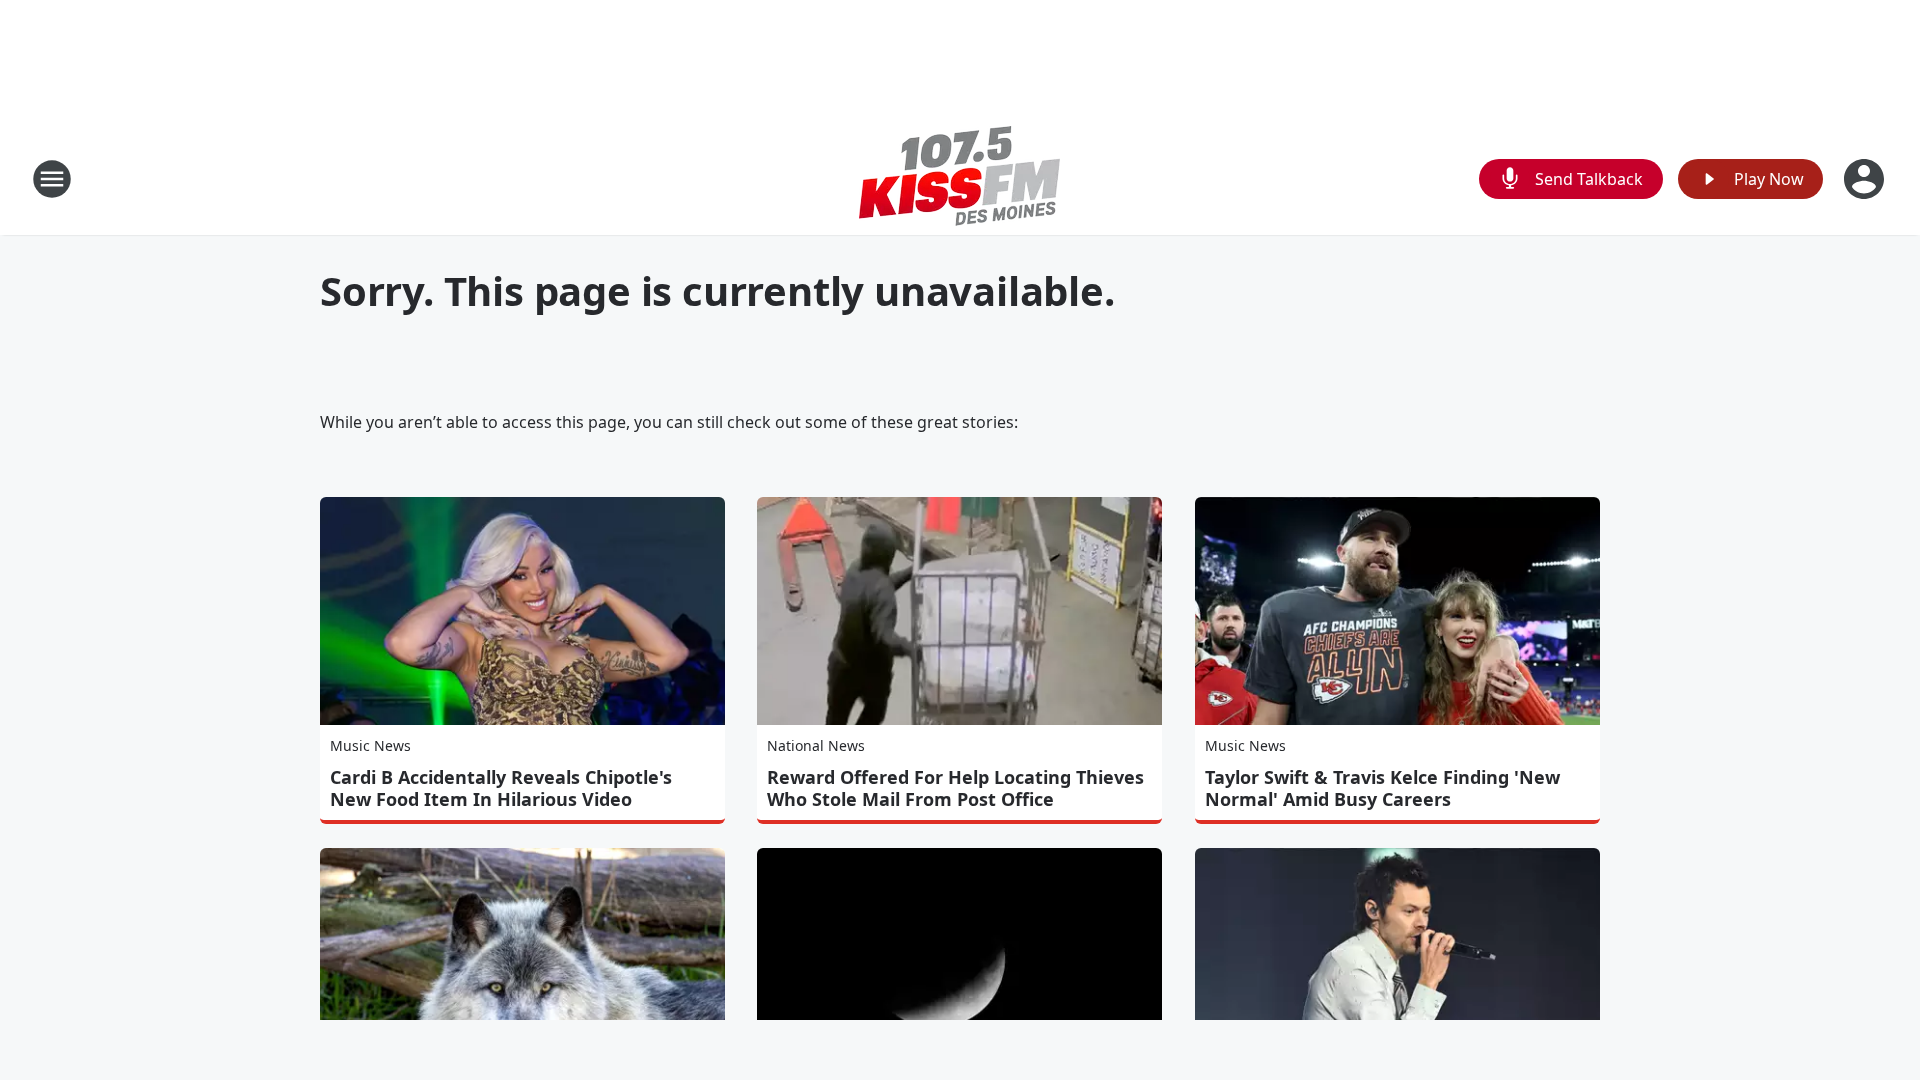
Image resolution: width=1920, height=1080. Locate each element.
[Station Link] (960, 178)
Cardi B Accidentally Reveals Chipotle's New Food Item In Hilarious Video (501, 788)
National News (816, 745)
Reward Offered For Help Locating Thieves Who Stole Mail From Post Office (955, 788)
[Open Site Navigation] (52, 179)
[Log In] (1866, 179)
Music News (370, 745)
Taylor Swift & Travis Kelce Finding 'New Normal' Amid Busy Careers (1382, 788)
